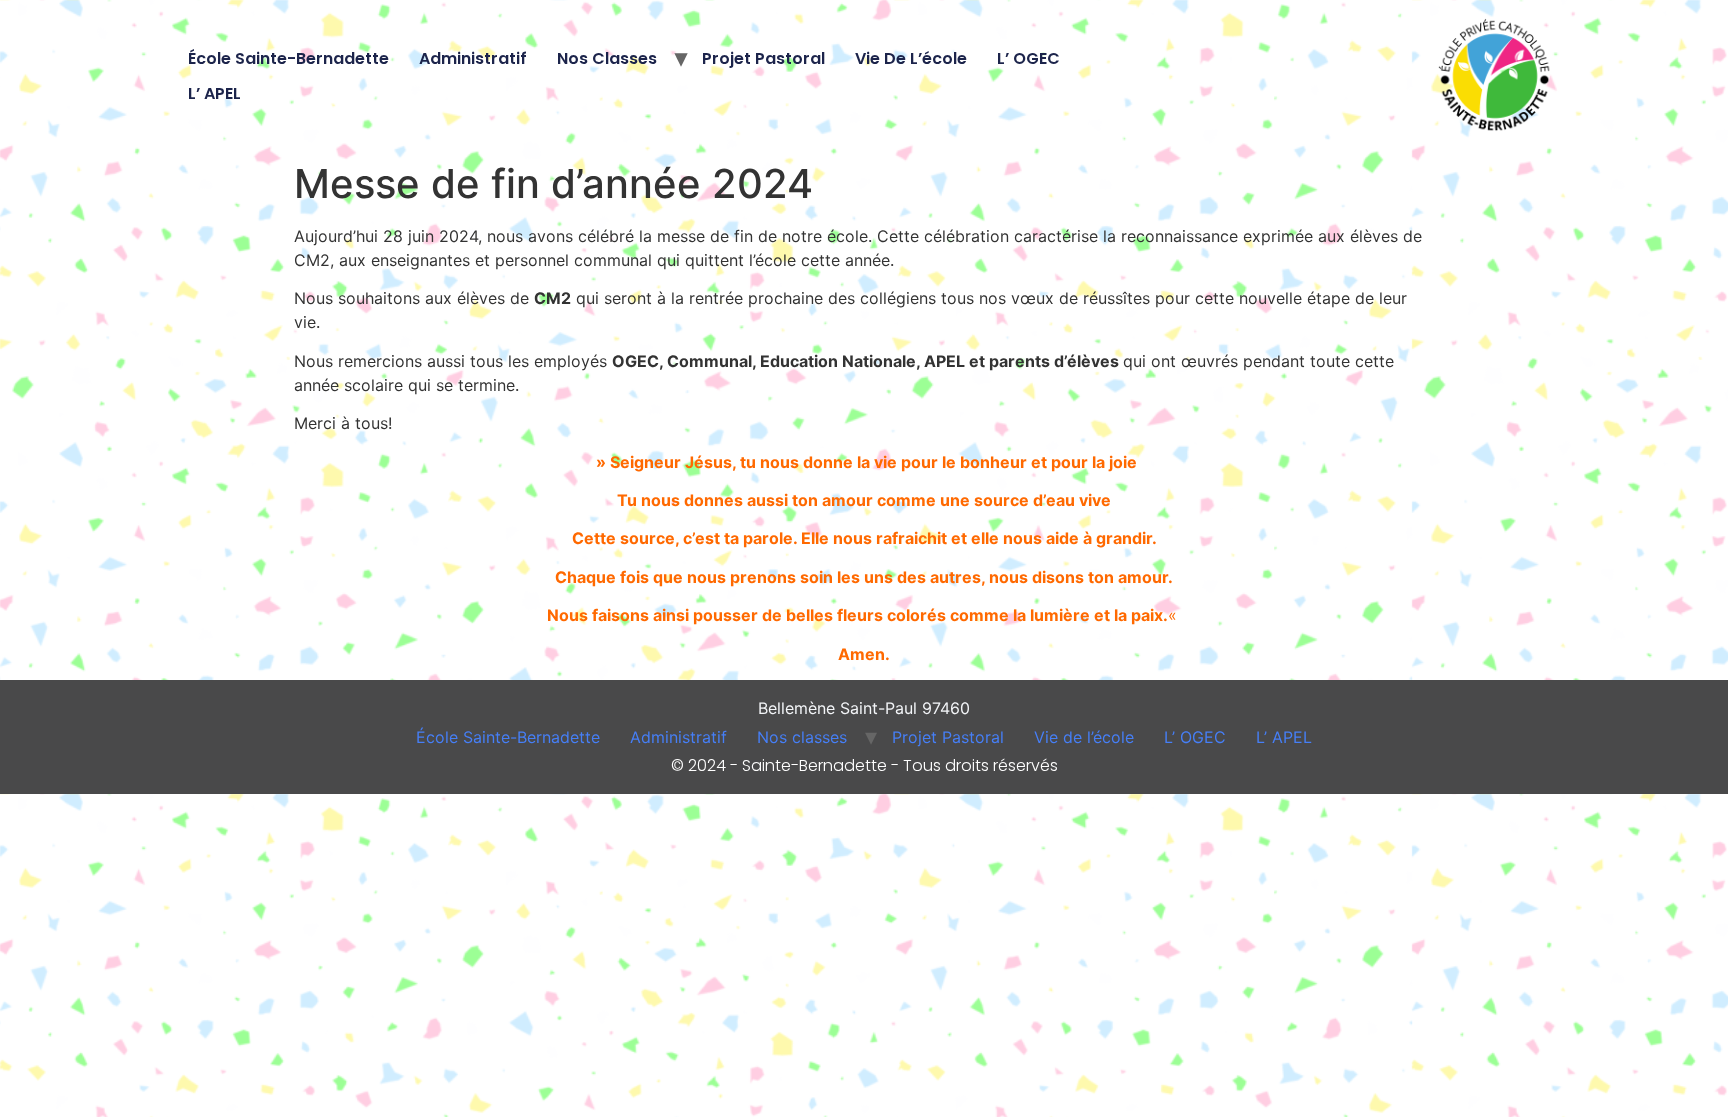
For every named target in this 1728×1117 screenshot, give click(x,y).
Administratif (473, 58)
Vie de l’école (911, 58)
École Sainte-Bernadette (288, 58)
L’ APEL (214, 93)
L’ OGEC (1028, 58)
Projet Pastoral (763, 58)
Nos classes (607, 58)
